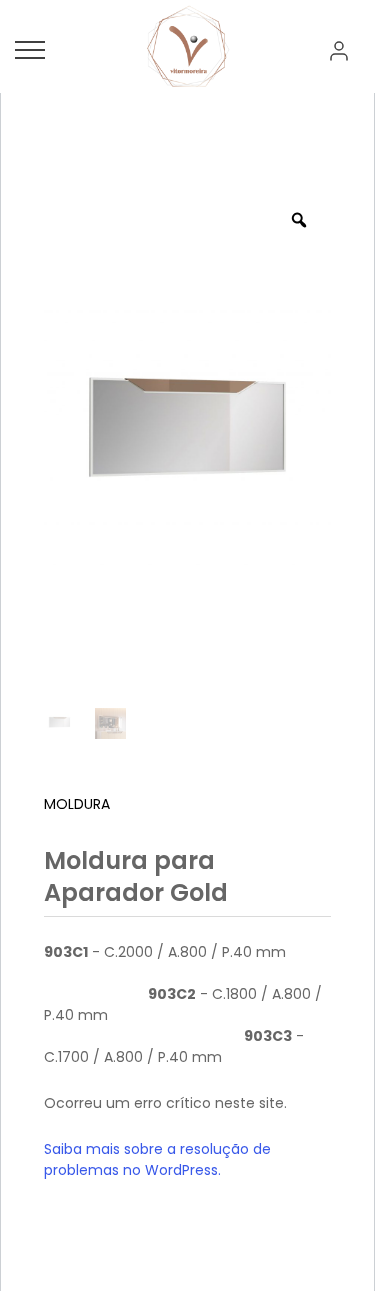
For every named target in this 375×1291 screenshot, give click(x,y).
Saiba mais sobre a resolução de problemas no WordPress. (157, 1159)
